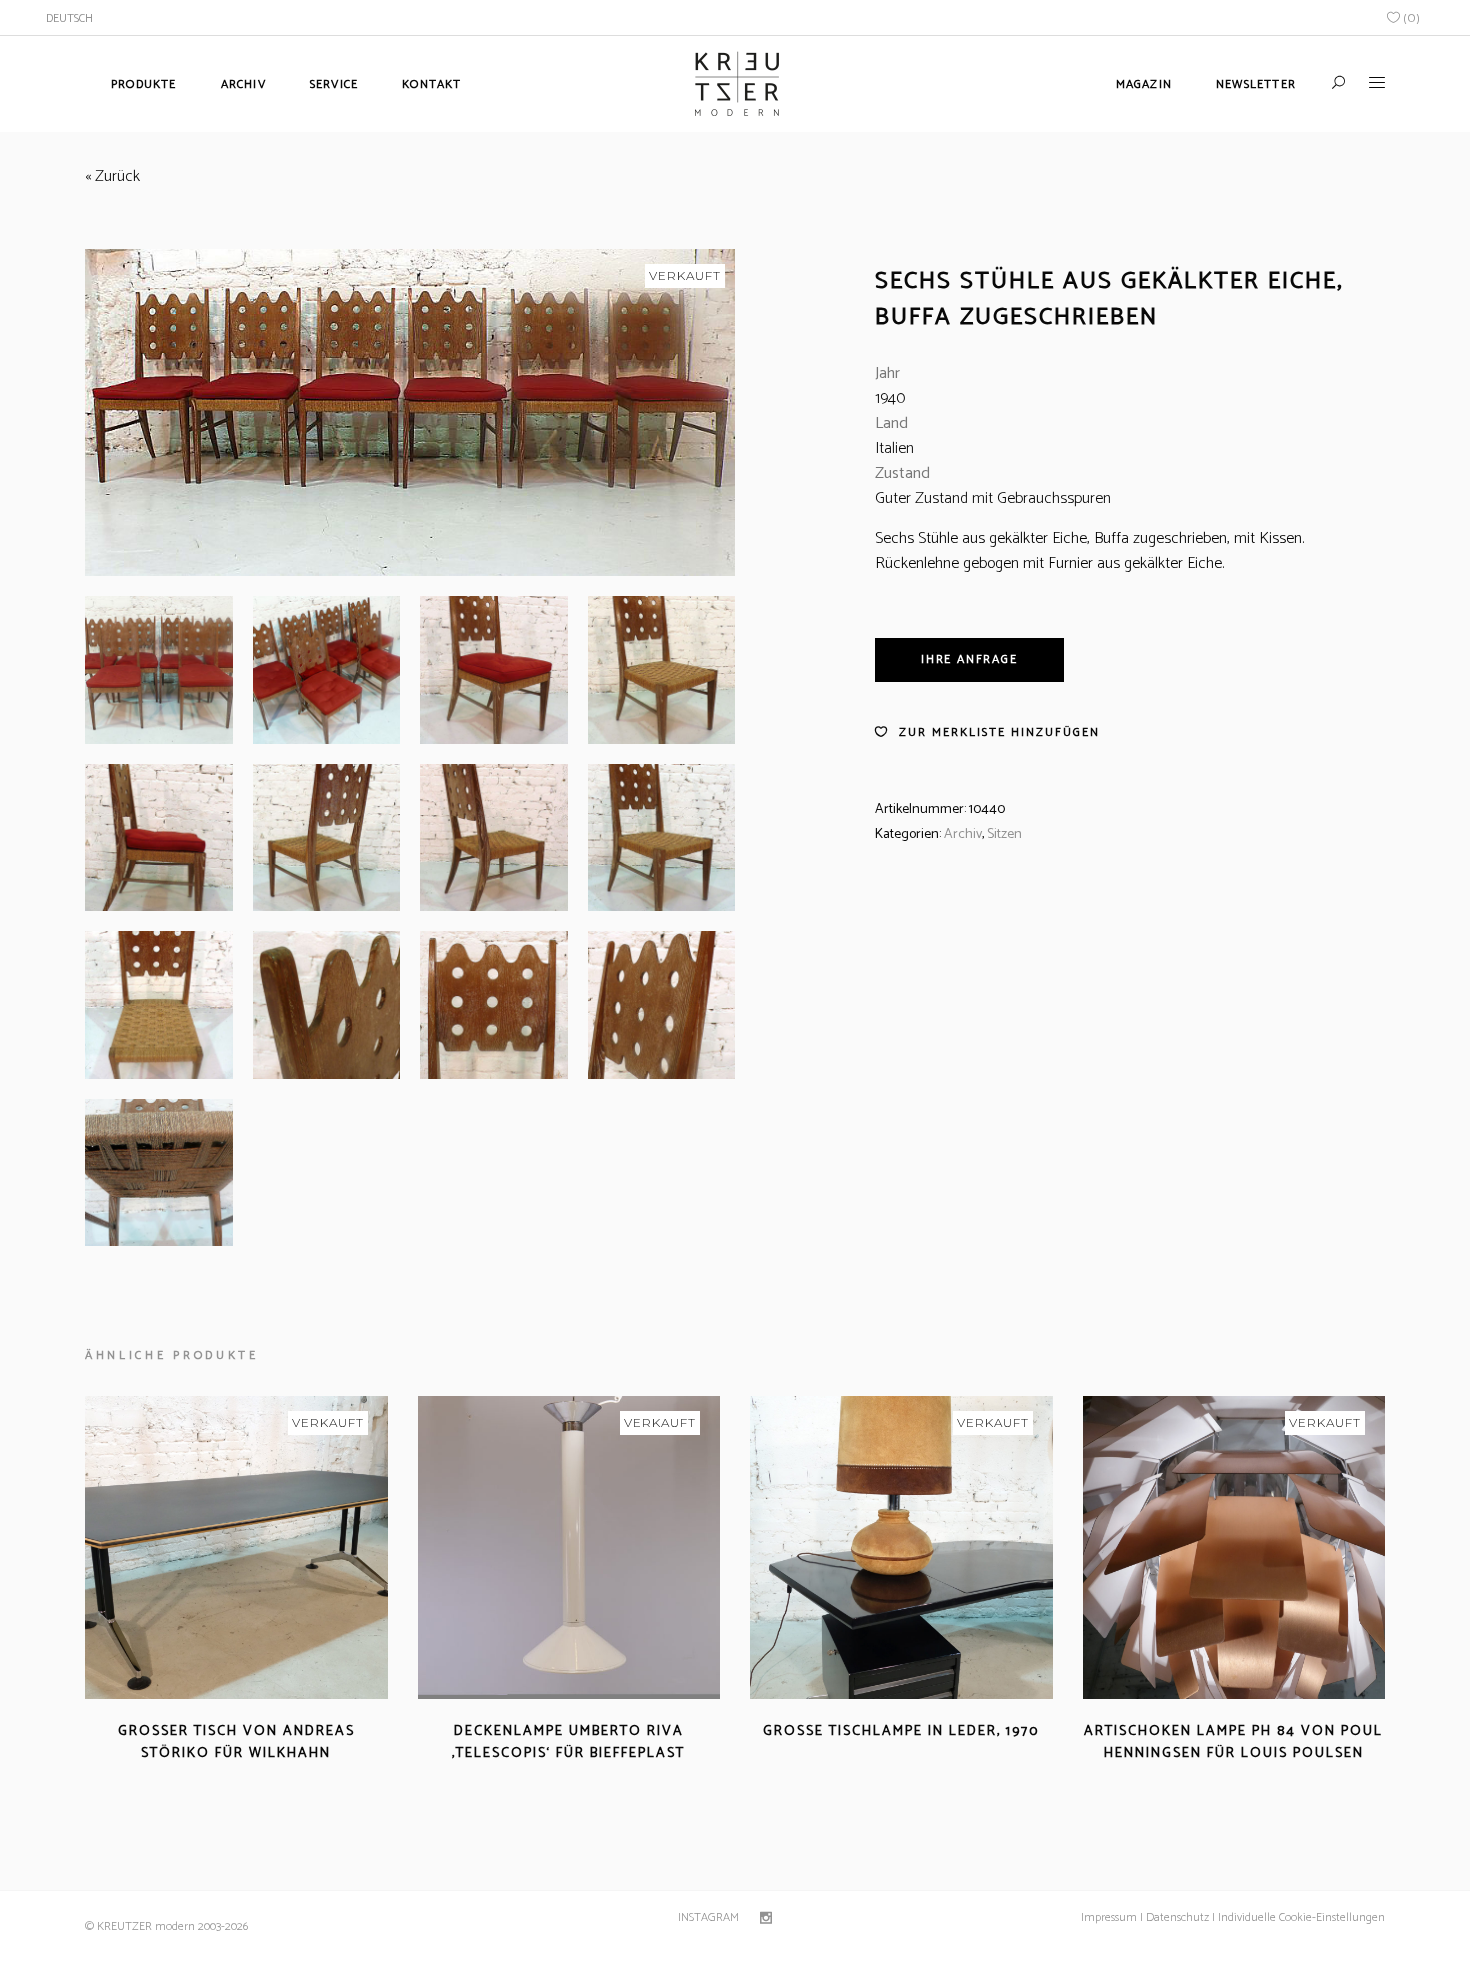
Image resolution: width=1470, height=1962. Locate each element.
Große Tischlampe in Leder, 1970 (901, 1731)
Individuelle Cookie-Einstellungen (1300, 1917)
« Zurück (112, 176)
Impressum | (1112, 1917)
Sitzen (1004, 834)
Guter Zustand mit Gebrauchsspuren (993, 498)
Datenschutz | (1180, 1917)
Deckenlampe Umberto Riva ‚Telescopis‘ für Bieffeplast (568, 1742)
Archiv (963, 834)
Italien (894, 448)
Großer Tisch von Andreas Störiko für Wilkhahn (236, 1742)
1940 (890, 398)
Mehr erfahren (179, 1777)
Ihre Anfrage (969, 659)
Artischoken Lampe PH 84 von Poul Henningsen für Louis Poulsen (1233, 1742)
